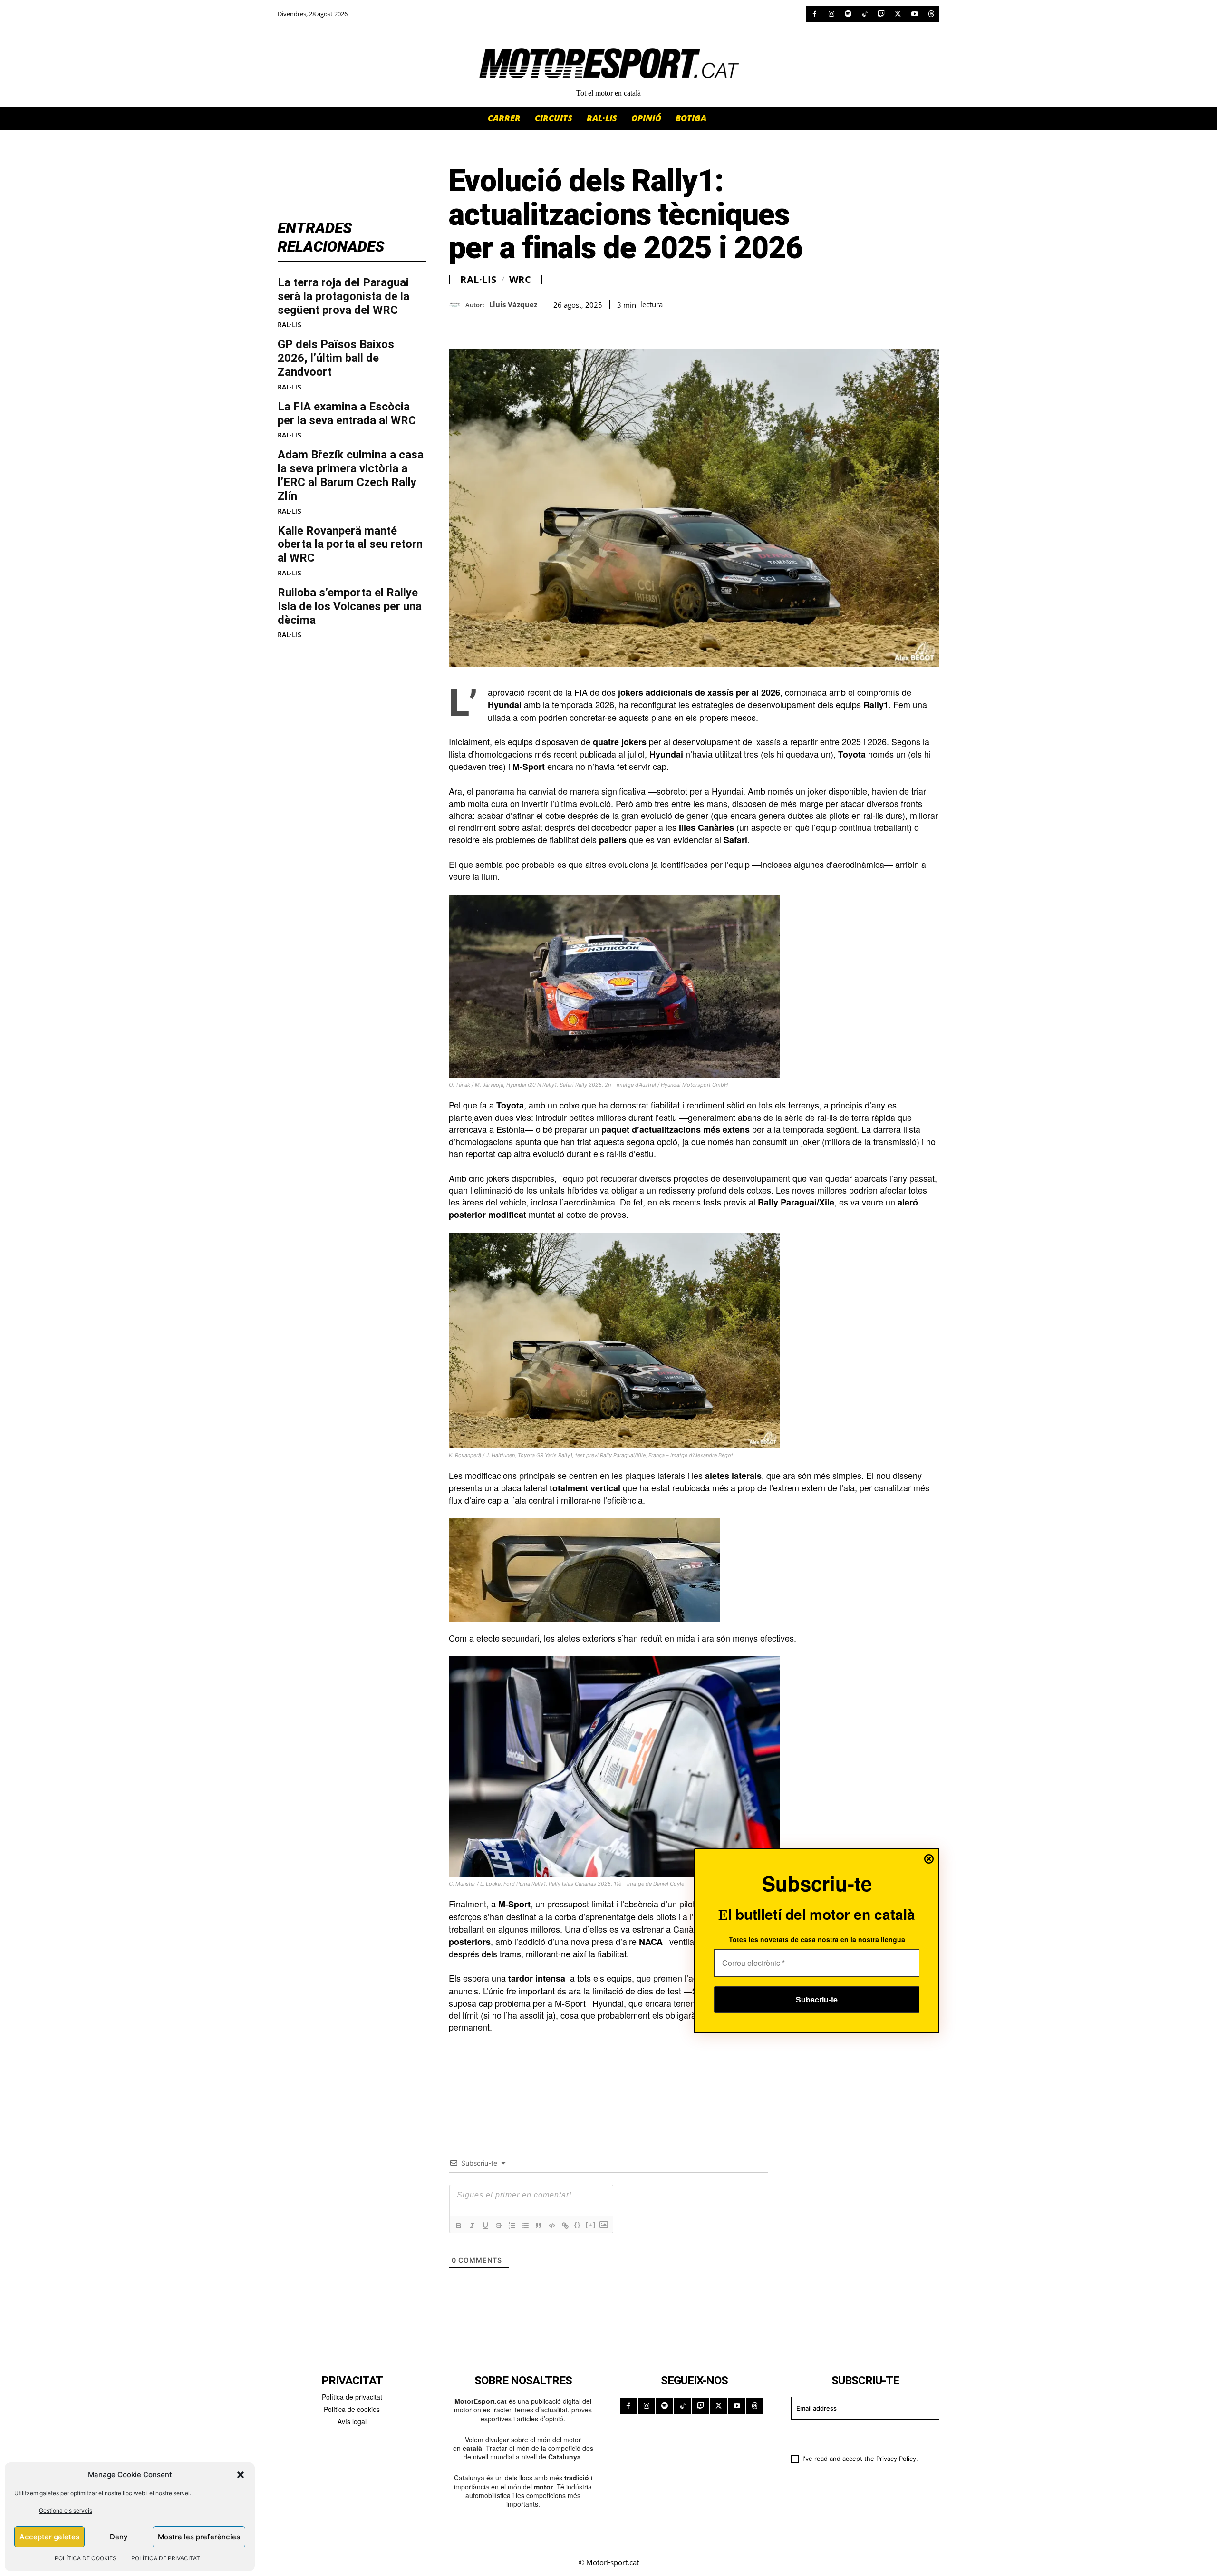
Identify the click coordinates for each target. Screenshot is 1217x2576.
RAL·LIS (290, 325)
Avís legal (352, 2421)
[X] (898, 14)
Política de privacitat (352, 2397)
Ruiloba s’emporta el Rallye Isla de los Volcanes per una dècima (350, 606)
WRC (520, 280)
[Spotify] (848, 14)
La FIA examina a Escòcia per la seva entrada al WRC (347, 413)
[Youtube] (914, 14)
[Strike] (499, 2226)
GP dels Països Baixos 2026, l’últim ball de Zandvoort (336, 358)
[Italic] (472, 2226)
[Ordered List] (512, 2226)
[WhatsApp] (480, 325)
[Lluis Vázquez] (457, 305)
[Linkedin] (524, 325)
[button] (241, 2475)
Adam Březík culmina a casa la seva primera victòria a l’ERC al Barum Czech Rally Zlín (351, 475)
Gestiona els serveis (66, 2511)
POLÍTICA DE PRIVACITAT (166, 2558)
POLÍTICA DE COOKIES (86, 2558)
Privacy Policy (896, 2459)
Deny (119, 2537)
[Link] (565, 2226)
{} (578, 2225)
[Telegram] (568, 325)
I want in (859, 2436)
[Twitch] (881, 14)
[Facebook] (815, 14)
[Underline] (485, 2226)
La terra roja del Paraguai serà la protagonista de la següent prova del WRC (343, 296)
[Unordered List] (525, 2226)
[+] (591, 2225)
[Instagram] (831, 14)
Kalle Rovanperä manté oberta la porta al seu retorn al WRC (350, 544)
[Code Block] (552, 2226)
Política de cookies (352, 2409)
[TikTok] (864, 14)
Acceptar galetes (49, 2537)
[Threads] (931, 14)
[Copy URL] (546, 325)
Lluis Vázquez (513, 304)
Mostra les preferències (199, 2537)
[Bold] (459, 2226)
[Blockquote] (539, 2226)
